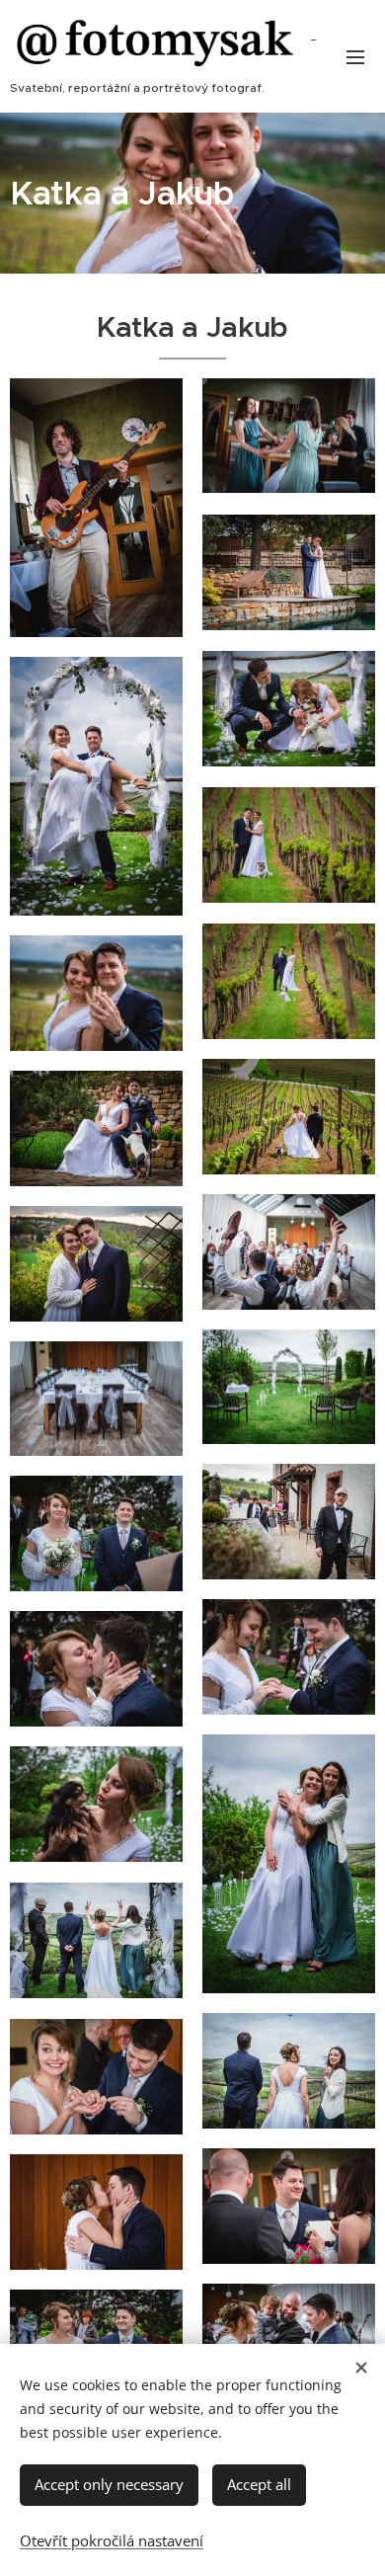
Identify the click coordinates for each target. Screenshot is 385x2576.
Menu (355, 56)
